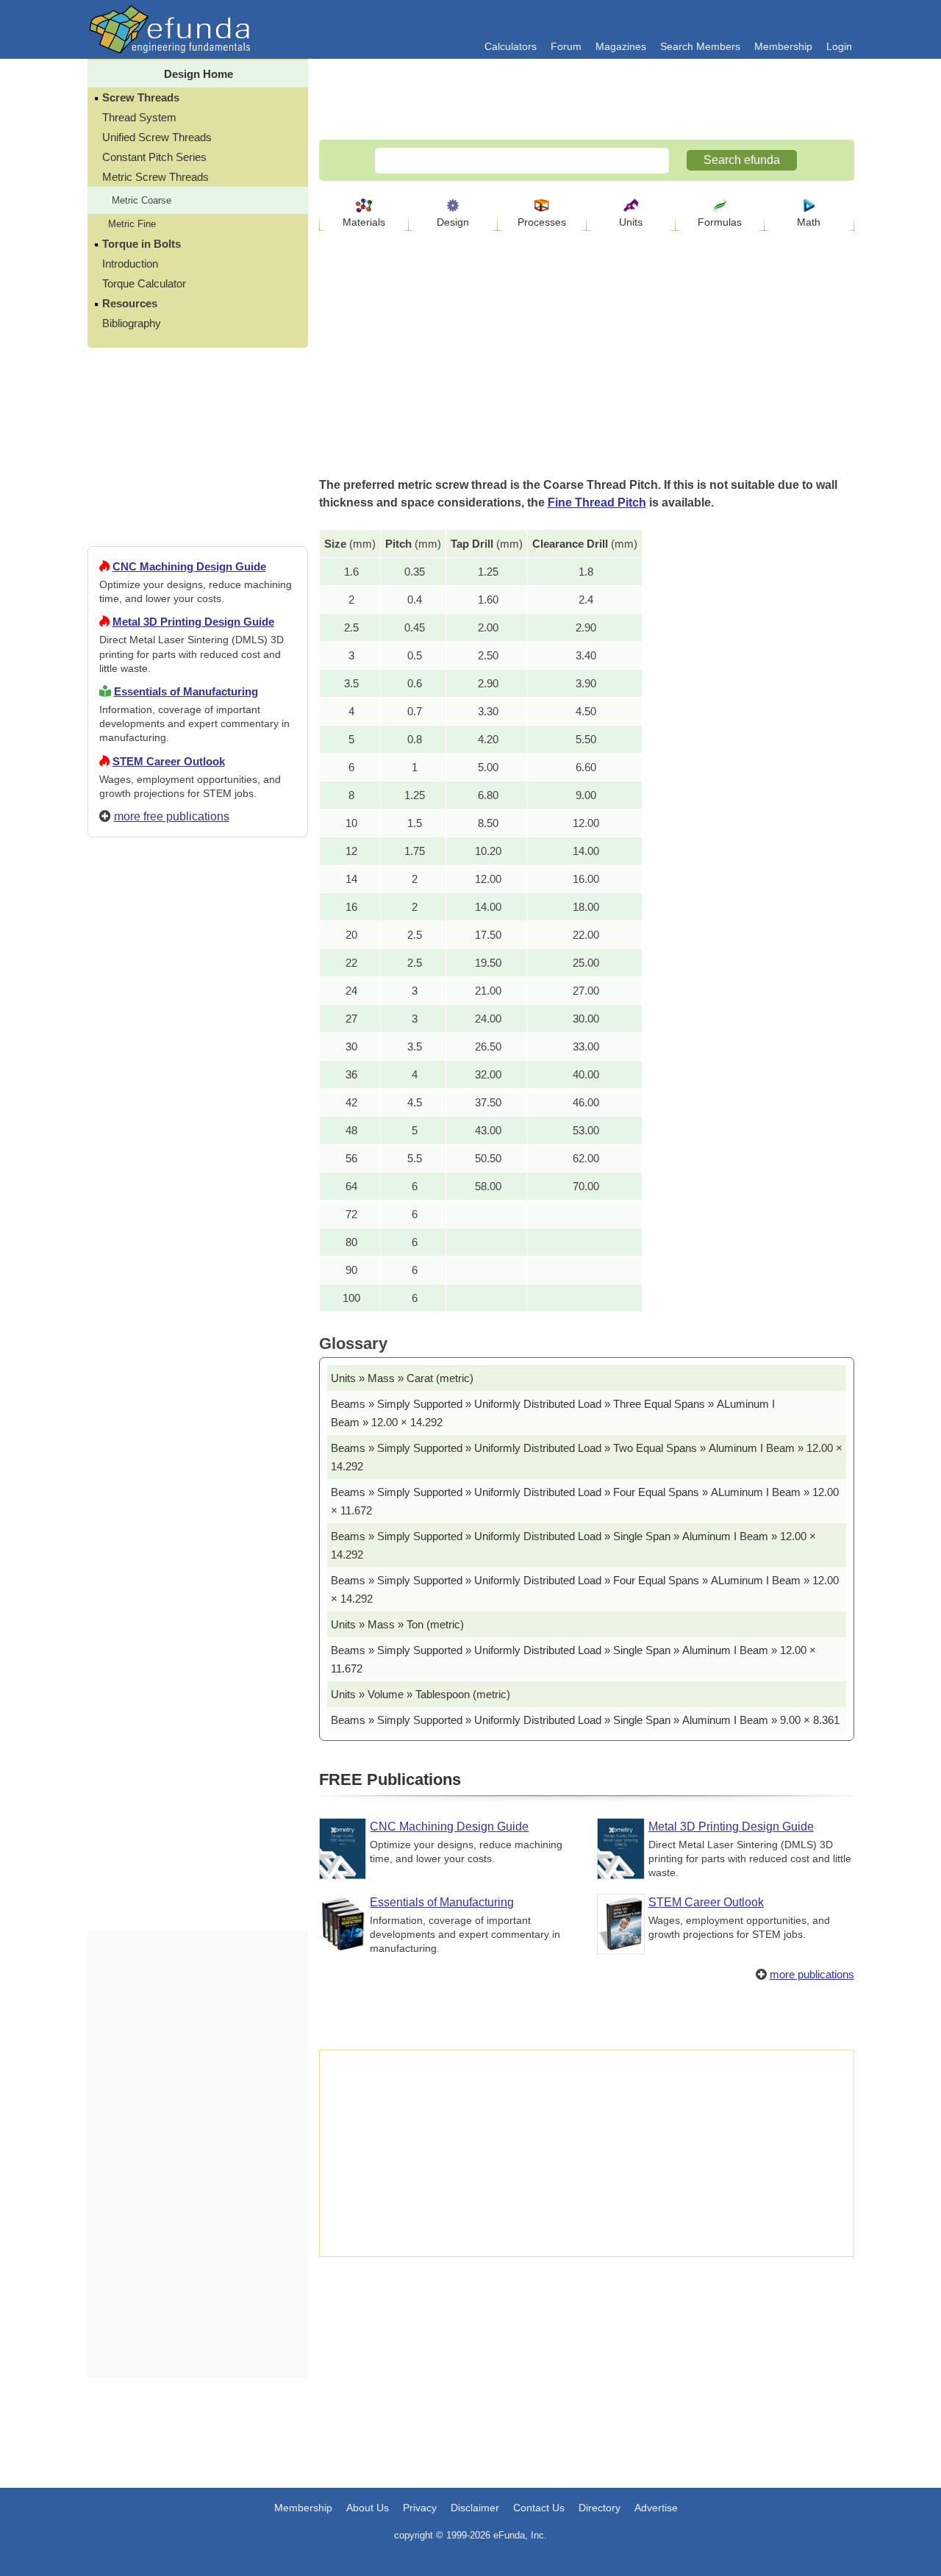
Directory (600, 2508)
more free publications (172, 816)
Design (453, 222)
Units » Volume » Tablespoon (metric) (421, 1694)
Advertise (656, 2508)
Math (809, 222)
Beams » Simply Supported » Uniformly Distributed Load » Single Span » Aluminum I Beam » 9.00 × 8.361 (585, 1720)
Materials (364, 222)
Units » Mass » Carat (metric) (402, 1378)
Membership (783, 46)
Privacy (420, 2508)
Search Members (700, 46)
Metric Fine (132, 224)
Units (631, 222)
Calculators (511, 46)
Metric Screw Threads (155, 177)
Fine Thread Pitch (597, 502)
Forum (566, 46)
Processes (542, 222)
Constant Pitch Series (154, 157)
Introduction (130, 264)
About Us (368, 2508)
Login (839, 46)
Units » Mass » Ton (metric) (397, 1624)
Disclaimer (475, 2508)
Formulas (720, 222)
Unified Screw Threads (157, 137)
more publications (812, 1974)
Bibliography (132, 323)
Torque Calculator (144, 283)
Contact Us (539, 2508)
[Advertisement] (198, 1381)
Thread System (139, 117)
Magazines (621, 46)
